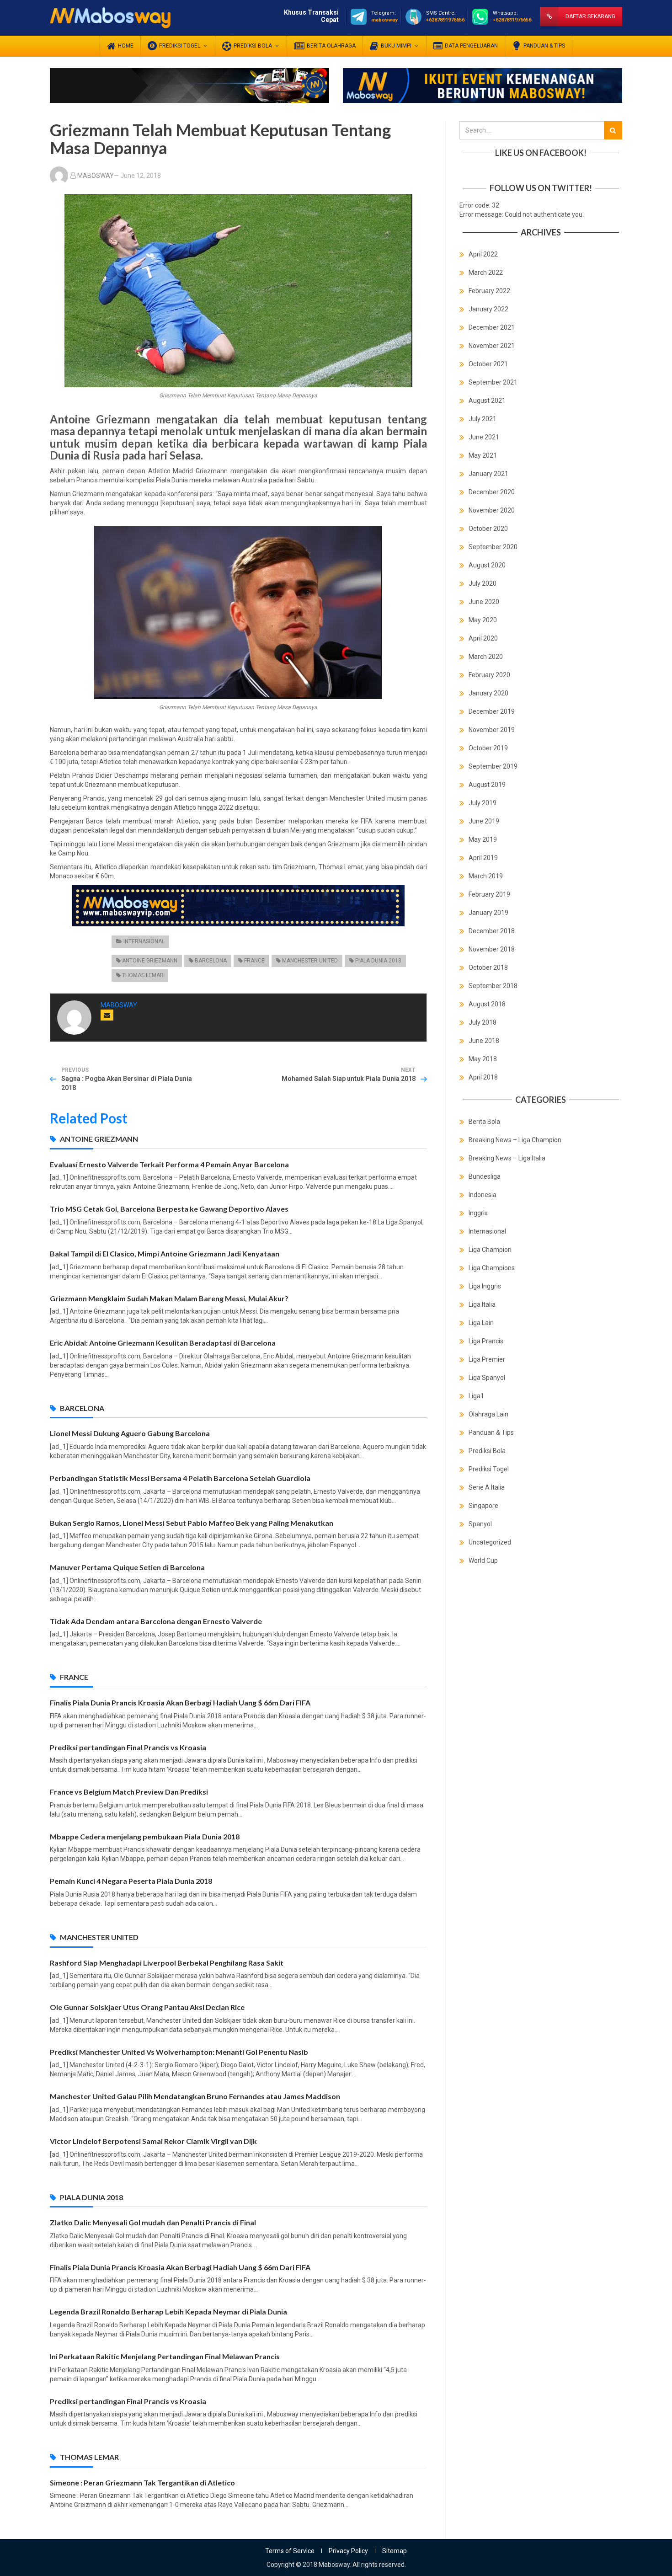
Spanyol (480, 1524)
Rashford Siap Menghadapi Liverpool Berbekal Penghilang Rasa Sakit (167, 1963)
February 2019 (489, 894)
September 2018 (493, 986)
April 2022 (483, 254)
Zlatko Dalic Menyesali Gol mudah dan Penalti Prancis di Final (153, 2222)
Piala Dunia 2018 (378, 961)
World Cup (483, 1561)
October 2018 (488, 967)
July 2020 (483, 583)
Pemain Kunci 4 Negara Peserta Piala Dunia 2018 (131, 1881)
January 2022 (488, 309)
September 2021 (493, 382)
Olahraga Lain (488, 1414)
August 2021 (487, 401)
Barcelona (211, 961)
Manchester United (310, 961)
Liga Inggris (485, 1286)
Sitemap (395, 2551)
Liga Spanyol (487, 1378)
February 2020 (489, 675)
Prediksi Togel (489, 1469)
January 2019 (488, 913)
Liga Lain (481, 1323)
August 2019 (487, 785)
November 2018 (492, 949)
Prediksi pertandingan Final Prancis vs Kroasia (128, 1747)
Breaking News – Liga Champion (515, 1140)
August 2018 (487, 1004)
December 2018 (492, 931)
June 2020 (484, 602)
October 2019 (488, 748)
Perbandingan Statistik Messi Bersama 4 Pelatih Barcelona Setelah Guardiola (180, 1478)
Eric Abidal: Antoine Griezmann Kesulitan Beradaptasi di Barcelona (163, 1343)
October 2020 (488, 529)
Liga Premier (487, 1359)
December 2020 (492, 492)
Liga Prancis (486, 1341)
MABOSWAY (96, 176)
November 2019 (492, 730)
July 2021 (483, 419)
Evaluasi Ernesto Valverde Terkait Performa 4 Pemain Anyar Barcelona (169, 1164)
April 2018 (483, 1077)
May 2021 (483, 455)
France (254, 961)
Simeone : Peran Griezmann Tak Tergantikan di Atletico (142, 2482)
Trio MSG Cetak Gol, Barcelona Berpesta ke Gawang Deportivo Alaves (169, 1209)
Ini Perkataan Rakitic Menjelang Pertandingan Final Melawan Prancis (165, 2356)
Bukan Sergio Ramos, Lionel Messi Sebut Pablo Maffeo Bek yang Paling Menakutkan (192, 1523)
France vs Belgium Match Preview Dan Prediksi (129, 1792)
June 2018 (484, 1041)
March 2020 (486, 657)
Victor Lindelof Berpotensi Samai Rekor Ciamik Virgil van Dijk (153, 2141)
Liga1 (476, 1396)
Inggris (478, 1213)
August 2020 (487, 565)
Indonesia (483, 1195)
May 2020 (483, 620)
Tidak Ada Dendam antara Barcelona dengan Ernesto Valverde (156, 1621)
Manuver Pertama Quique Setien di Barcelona (127, 1567)
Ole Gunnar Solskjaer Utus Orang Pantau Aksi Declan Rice (147, 2007)
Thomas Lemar (143, 975)
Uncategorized (490, 1542)
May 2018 (483, 1059)
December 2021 (492, 327)
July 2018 (483, 1022)
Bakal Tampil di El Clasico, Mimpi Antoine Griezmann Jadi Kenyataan (165, 1253)
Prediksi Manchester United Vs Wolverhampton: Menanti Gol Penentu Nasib (179, 2052)
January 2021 (488, 474)
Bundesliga (485, 1176)
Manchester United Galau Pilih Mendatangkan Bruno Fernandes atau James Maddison (195, 2096)
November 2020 (492, 510)
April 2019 (483, 858)
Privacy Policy (348, 2551)
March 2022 (486, 273)
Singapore (483, 1506)
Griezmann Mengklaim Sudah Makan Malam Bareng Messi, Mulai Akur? (169, 1298)
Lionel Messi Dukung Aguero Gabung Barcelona (130, 1433)
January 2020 (488, 693)
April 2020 (483, 638)
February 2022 (489, 291)
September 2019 (493, 766)
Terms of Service (290, 2551)
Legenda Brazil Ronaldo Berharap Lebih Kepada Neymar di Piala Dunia (168, 2311)
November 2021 (492, 346)
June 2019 (484, 821)
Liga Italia (482, 1304)
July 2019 (483, 803)
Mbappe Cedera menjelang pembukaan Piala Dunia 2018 (145, 1836)
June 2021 (484, 437)
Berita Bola (484, 1122)
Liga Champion (490, 1250)
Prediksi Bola (487, 1451)
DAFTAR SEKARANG (590, 16)
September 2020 (493, 547)
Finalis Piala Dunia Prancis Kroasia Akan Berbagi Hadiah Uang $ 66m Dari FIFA (180, 1702)
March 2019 (486, 876)
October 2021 (488, 364)
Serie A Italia (487, 1487)
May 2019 (483, 839)
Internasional (144, 941)
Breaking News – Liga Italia (507, 1158)
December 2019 (492, 711)
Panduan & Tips (491, 1432)
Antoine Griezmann (150, 961)
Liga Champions (492, 1268)
